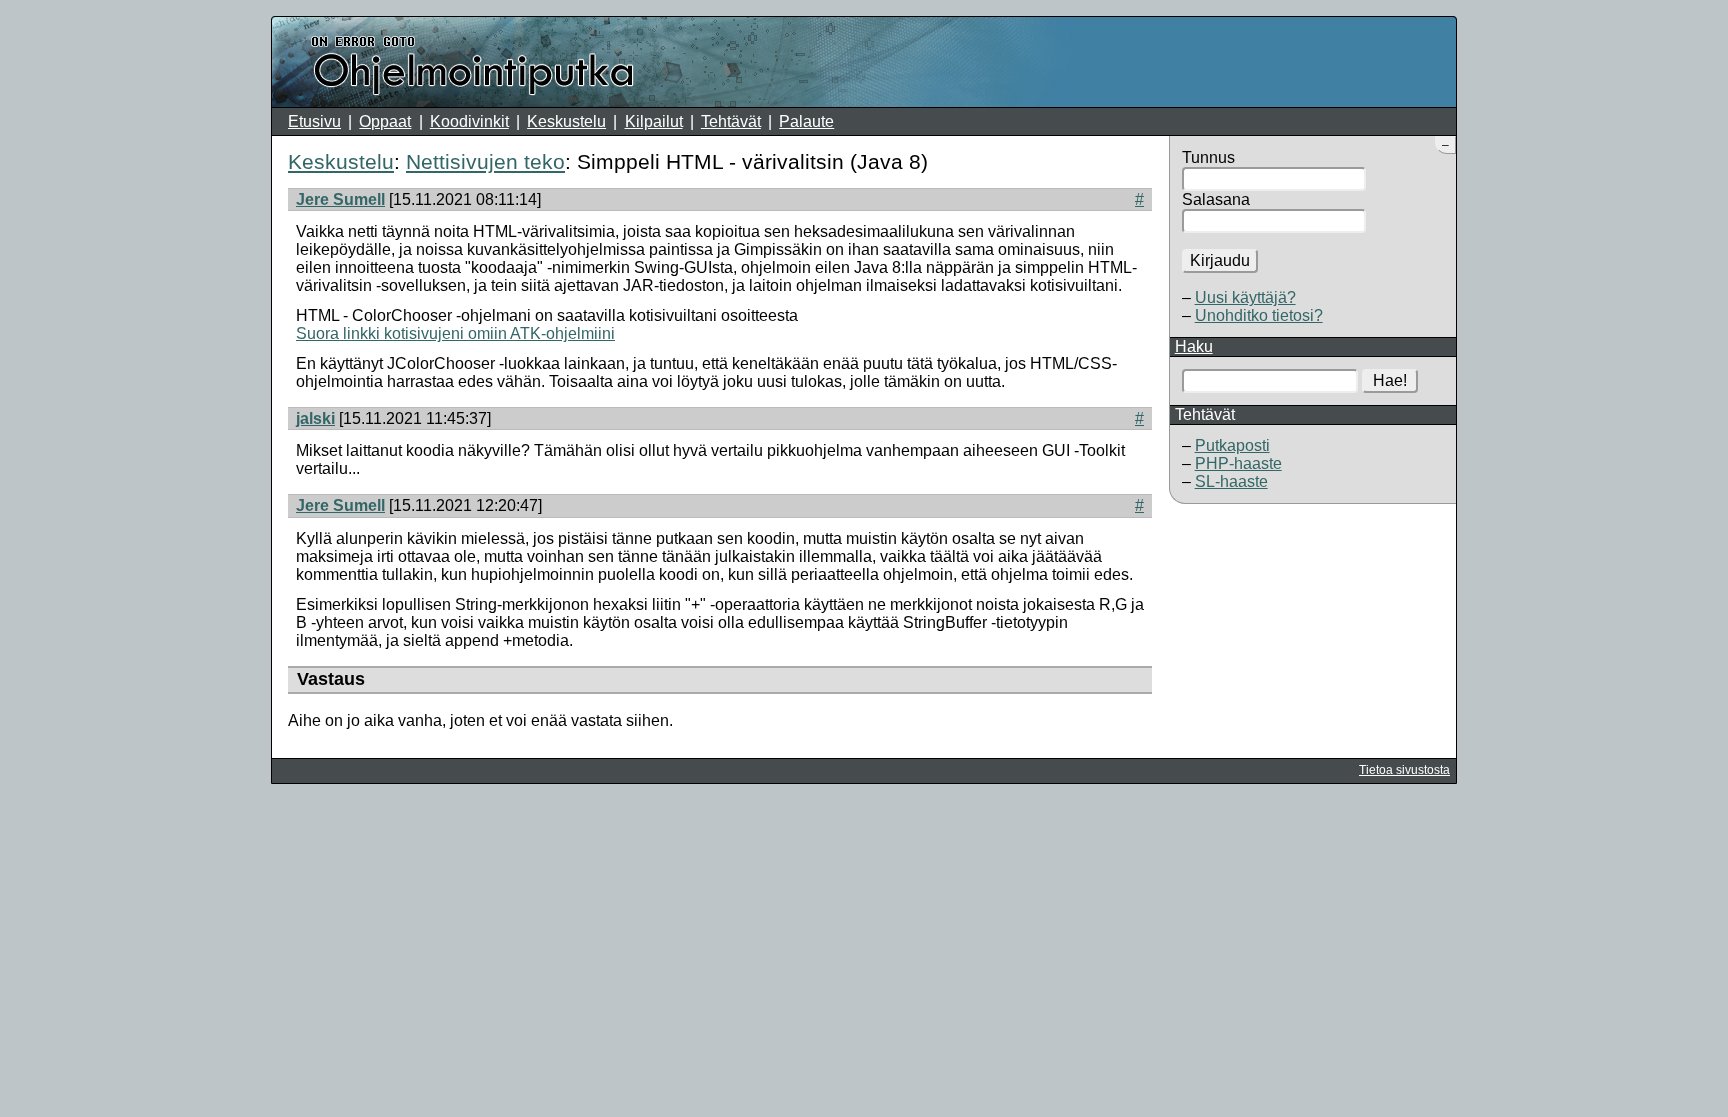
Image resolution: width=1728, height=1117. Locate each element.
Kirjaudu (1220, 260)
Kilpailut (654, 121)
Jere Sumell (340, 199)
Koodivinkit (469, 121)
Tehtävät (731, 121)
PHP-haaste (1238, 463)
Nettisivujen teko (485, 161)
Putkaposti (1232, 445)
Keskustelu (566, 121)
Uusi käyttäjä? (1245, 297)
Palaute (806, 121)
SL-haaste (1231, 481)
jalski (315, 418)
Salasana (1216, 199)
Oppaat (385, 121)
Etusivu (314, 121)
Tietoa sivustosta (1404, 770)
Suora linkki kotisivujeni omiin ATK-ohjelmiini (455, 333)
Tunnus (1208, 157)
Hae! (1390, 380)
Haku (1194, 346)
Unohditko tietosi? (1259, 315)
